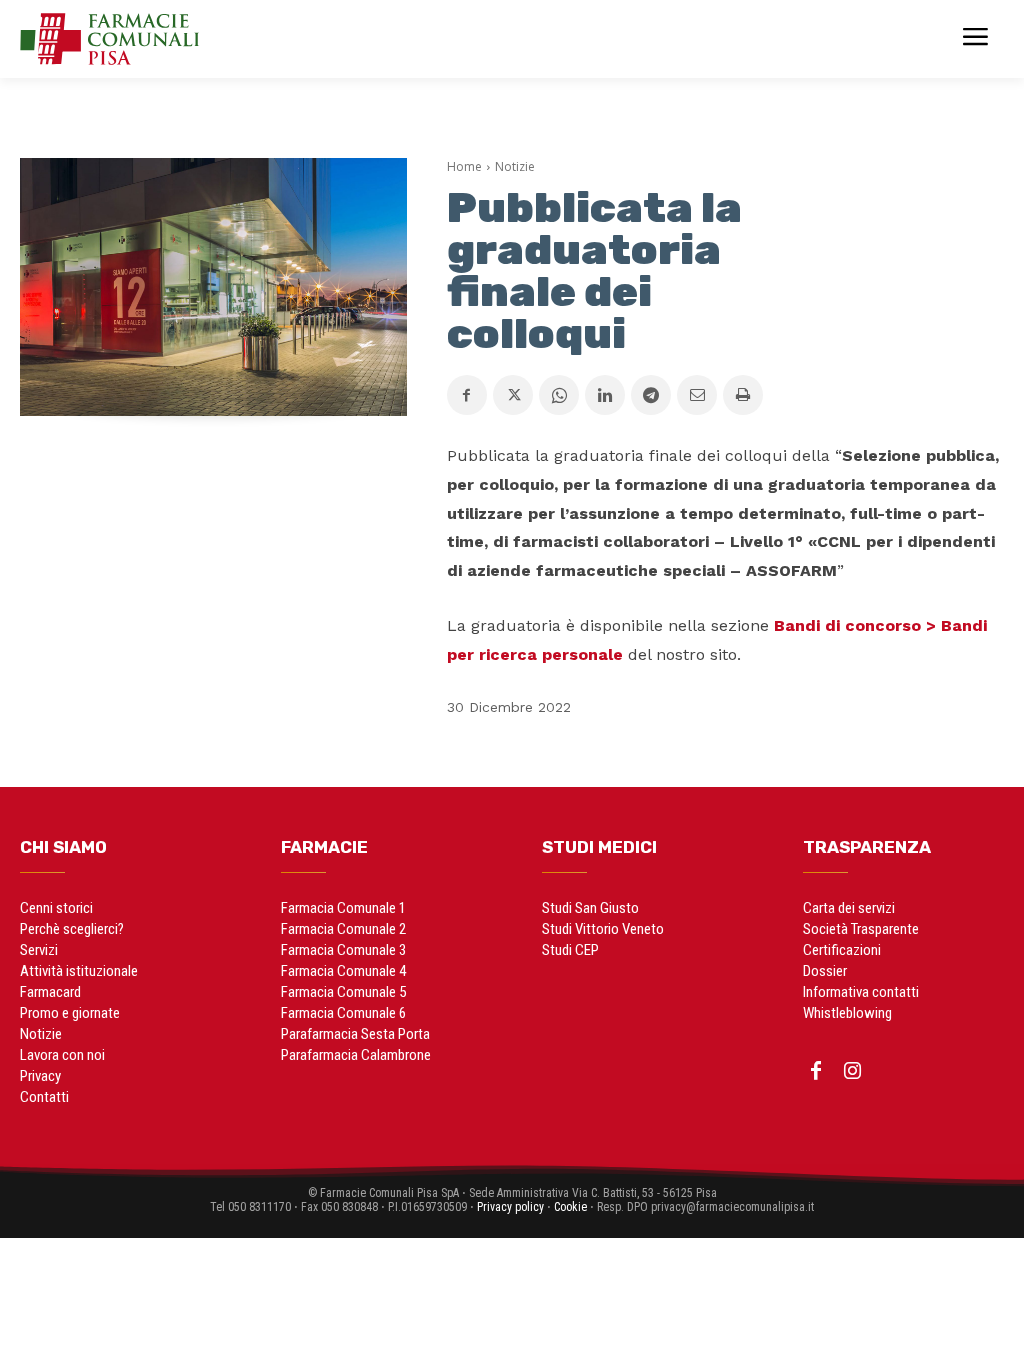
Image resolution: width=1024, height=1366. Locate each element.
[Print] (743, 395)
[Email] (697, 395)
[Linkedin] (605, 395)
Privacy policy (510, 1207)
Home (464, 166)
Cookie (570, 1207)
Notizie (515, 166)
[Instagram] (852, 1072)
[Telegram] (651, 395)
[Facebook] (467, 395)
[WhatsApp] (559, 395)
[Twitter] (513, 395)
